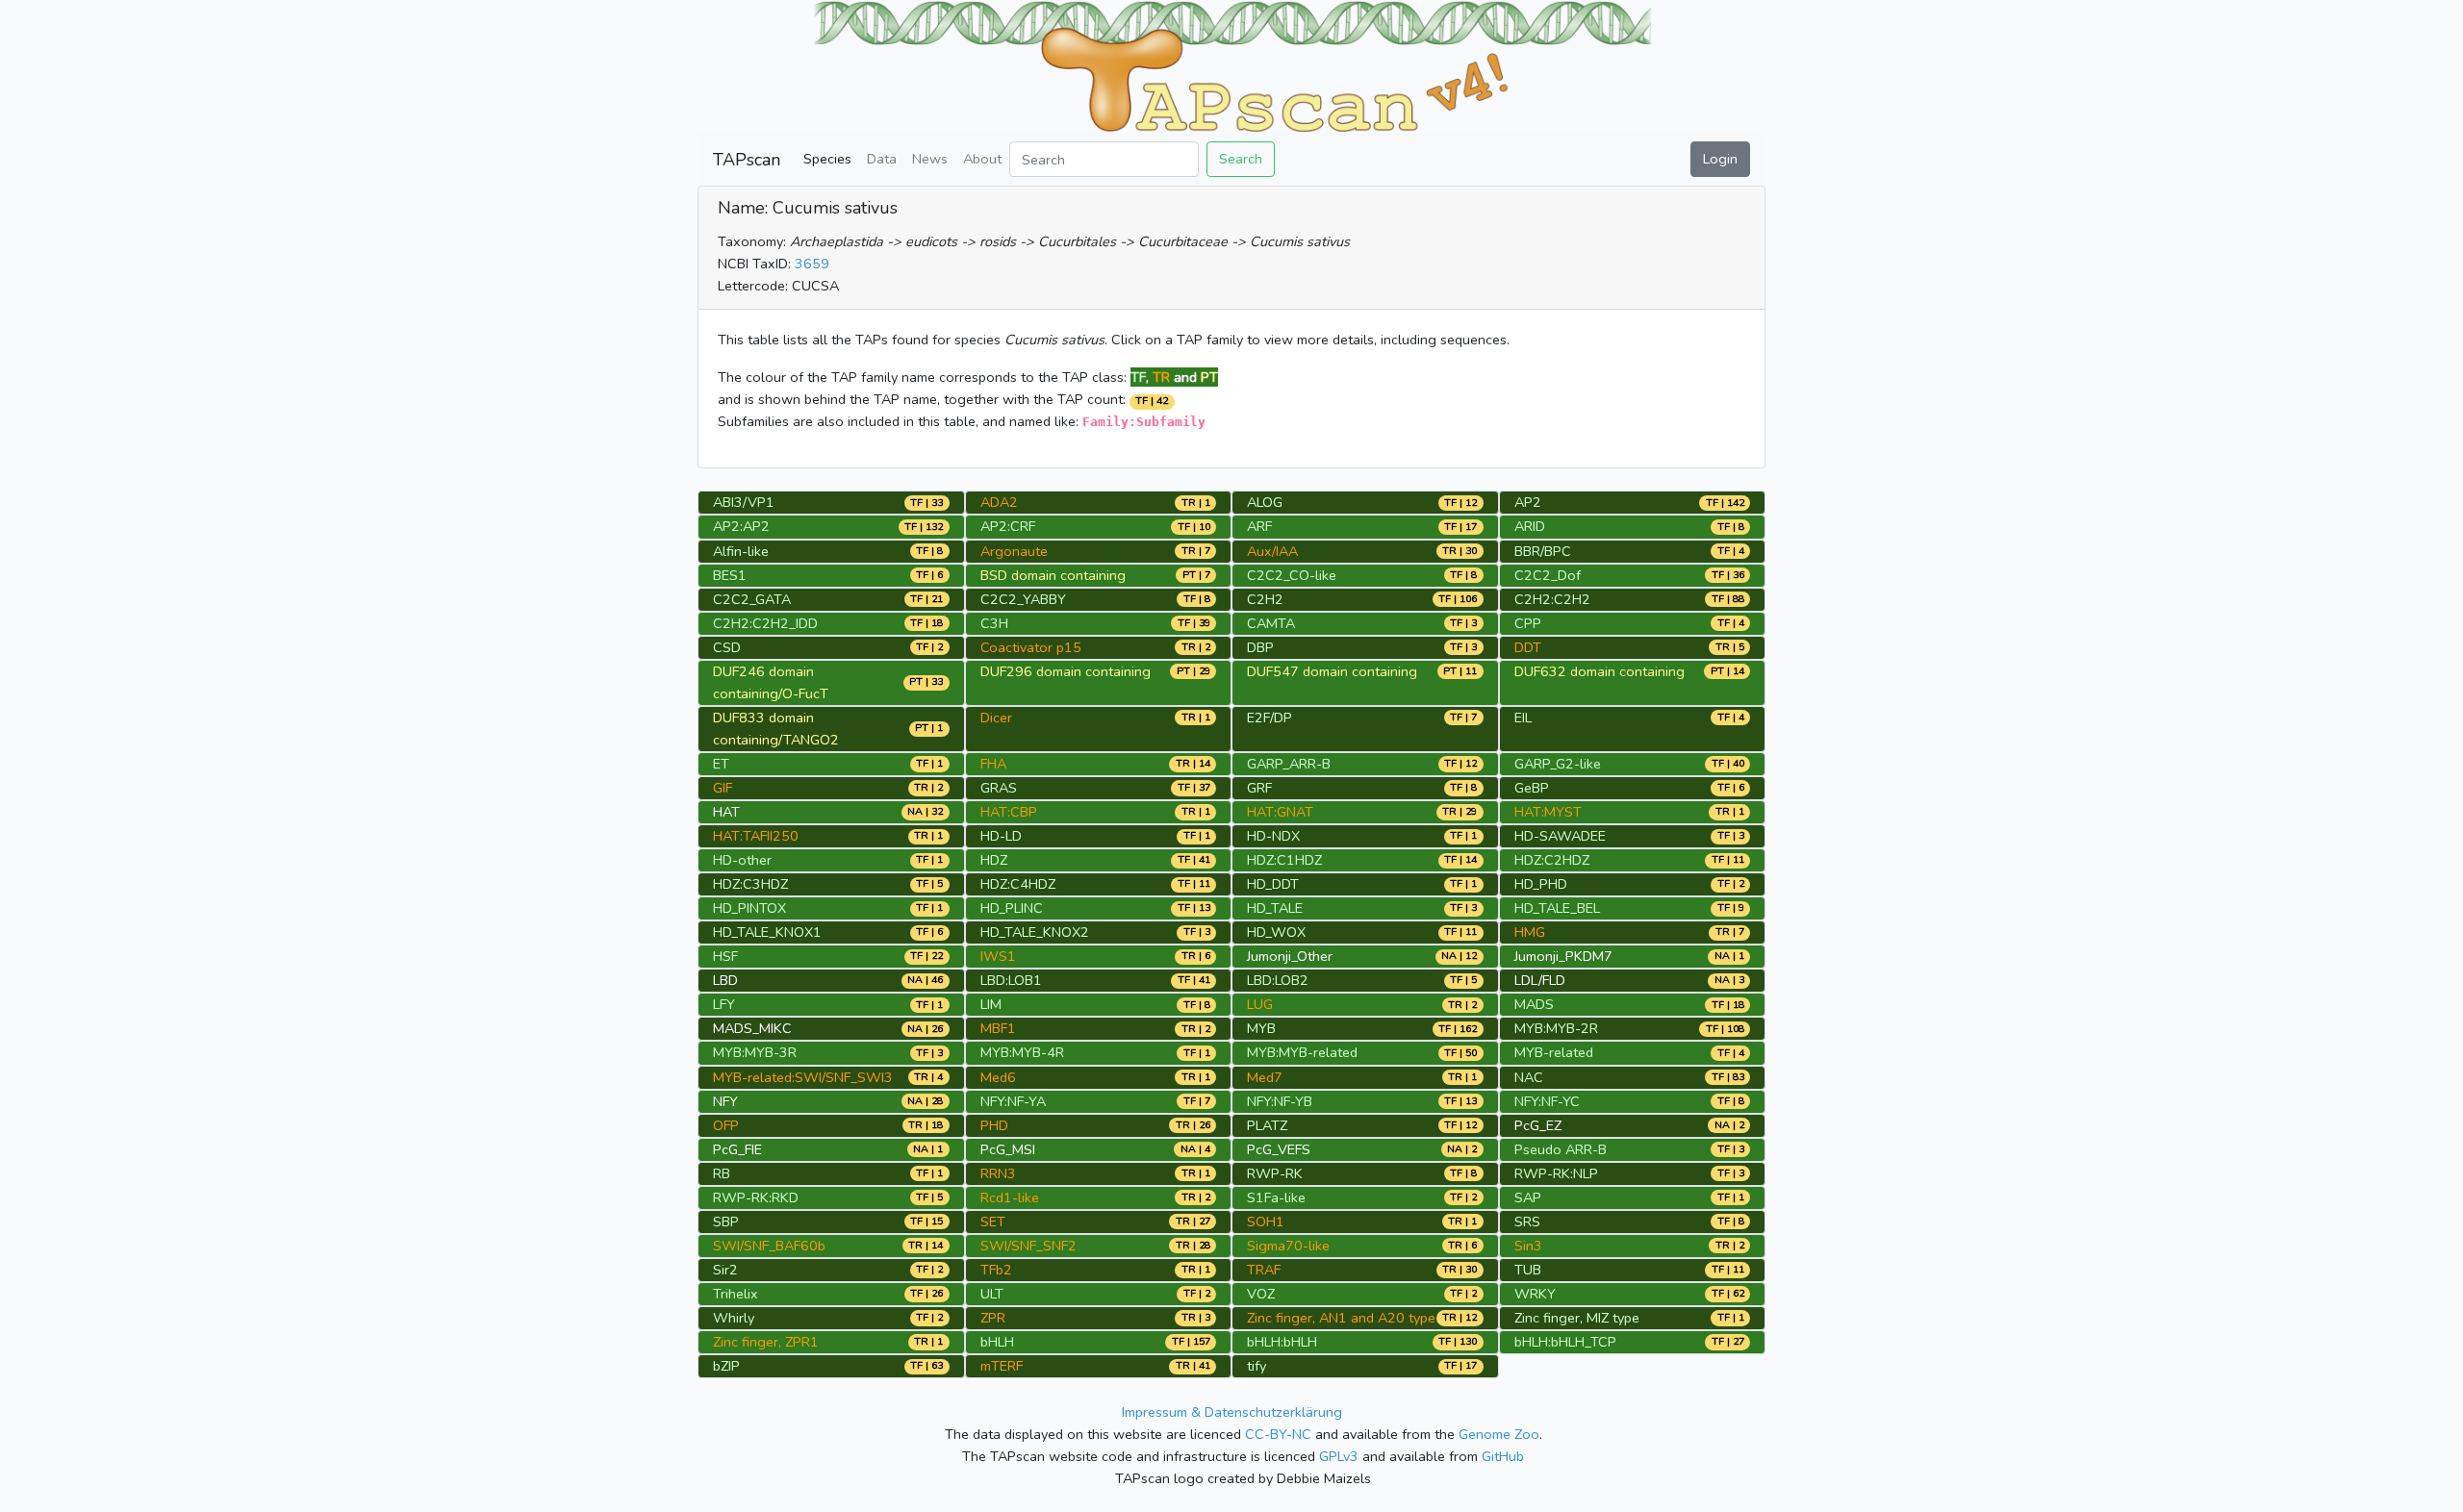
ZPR (993, 1318)
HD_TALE (1275, 908)
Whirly (734, 1318)
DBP (1260, 647)
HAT (726, 812)
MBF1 (998, 1028)
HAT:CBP (1009, 812)
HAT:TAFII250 (756, 836)
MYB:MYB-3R (755, 1052)
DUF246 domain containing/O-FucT (771, 682)
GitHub (1503, 1456)
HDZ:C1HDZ (1284, 860)
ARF (1259, 526)
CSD (727, 647)
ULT (992, 1294)
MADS (1534, 1004)
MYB (1261, 1028)
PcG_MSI (1008, 1149)
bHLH (997, 1342)
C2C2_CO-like (1292, 575)
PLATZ (1267, 1125)
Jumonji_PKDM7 (1563, 956)
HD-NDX (1273, 836)
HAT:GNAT (1280, 812)
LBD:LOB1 (1011, 980)
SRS (1527, 1222)
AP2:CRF (1008, 526)
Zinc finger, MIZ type (1577, 1318)
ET (721, 764)
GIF (723, 788)
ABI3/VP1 (744, 502)
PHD (994, 1125)
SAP (1528, 1197)
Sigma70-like (1288, 1246)
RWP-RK (1275, 1173)
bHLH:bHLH (1282, 1342)
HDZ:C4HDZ (1018, 884)
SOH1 (1266, 1222)
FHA (993, 764)
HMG (1530, 932)
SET (993, 1222)
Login (1720, 159)
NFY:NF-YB (1280, 1101)
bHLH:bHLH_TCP (1565, 1342)
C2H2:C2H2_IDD (765, 623)
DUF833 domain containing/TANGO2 (776, 729)
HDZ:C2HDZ (1552, 860)
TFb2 (996, 1270)
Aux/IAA (1272, 551)
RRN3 (998, 1173)
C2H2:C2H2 (1552, 599)
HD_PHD (1541, 884)
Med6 (998, 1077)
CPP (1528, 623)
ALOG (1265, 502)
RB (722, 1173)
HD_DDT (1273, 884)
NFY (725, 1101)
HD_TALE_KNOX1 (767, 932)
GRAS (999, 788)
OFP (726, 1125)
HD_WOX (1276, 932)
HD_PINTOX (749, 908)
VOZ (1261, 1294)
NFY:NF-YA (1013, 1101)
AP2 (1528, 502)
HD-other (742, 860)
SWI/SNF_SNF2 (1028, 1246)
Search (1241, 159)
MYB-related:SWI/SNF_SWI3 (803, 1077)
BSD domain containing (1053, 575)
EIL (1523, 718)
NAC (1529, 1077)
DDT (1528, 647)
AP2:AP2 (741, 526)
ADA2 (999, 502)
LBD (725, 980)
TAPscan (747, 160)
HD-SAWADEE (1560, 836)
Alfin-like (741, 551)
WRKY (1535, 1294)
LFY (724, 1004)
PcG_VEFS (1279, 1149)
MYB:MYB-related (1302, 1052)
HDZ (994, 860)
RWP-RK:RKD (756, 1197)
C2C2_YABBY (1023, 599)
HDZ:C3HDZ (750, 884)
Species (827, 159)
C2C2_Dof (1548, 575)
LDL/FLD (1540, 980)
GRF (1259, 788)
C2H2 (1265, 599)
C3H (994, 623)
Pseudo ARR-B (1561, 1149)
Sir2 (725, 1270)
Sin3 (1528, 1246)
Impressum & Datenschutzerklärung (1232, 1412)
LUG (1260, 1004)
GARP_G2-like (1558, 764)
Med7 (1265, 1077)
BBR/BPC (1543, 551)
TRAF (1264, 1270)
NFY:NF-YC (1547, 1101)
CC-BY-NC (1278, 1434)
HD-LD (1001, 836)
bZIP (726, 1366)
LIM (991, 1004)
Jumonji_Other (1290, 956)
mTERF (1002, 1366)
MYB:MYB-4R (1022, 1052)
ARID (1530, 526)
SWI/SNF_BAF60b (769, 1246)
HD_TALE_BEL (1557, 908)
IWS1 (998, 956)
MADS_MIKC (752, 1028)
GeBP (1532, 788)
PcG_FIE (737, 1149)
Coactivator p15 (1031, 647)
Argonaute (1014, 551)
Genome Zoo (1499, 1434)
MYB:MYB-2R (1556, 1028)
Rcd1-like (1010, 1197)
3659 (812, 264)
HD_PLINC (1012, 908)
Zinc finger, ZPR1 (766, 1342)
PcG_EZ (1538, 1125)
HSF (725, 956)
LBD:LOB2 (1278, 980)
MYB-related (1554, 1052)
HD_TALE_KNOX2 (1035, 932)
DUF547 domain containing (1332, 671)
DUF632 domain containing (1600, 671)
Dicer (996, 718)
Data (882, 159)
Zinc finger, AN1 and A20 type (1341, 1318)
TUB (1528, 1270)
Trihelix (736, 1294)
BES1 (730, 575)
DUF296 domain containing (1066, 671)
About (982, 159)
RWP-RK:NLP (1556, 1173)
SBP (726, 1222)
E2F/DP (1270, 718)
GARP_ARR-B (1289, 764)
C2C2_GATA (752, 599)
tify (1257, 1366)
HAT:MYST (1548, 812)
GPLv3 (1339, 1456)
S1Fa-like (1276, 1197)
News (930, 159)
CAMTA (1271, 623)
